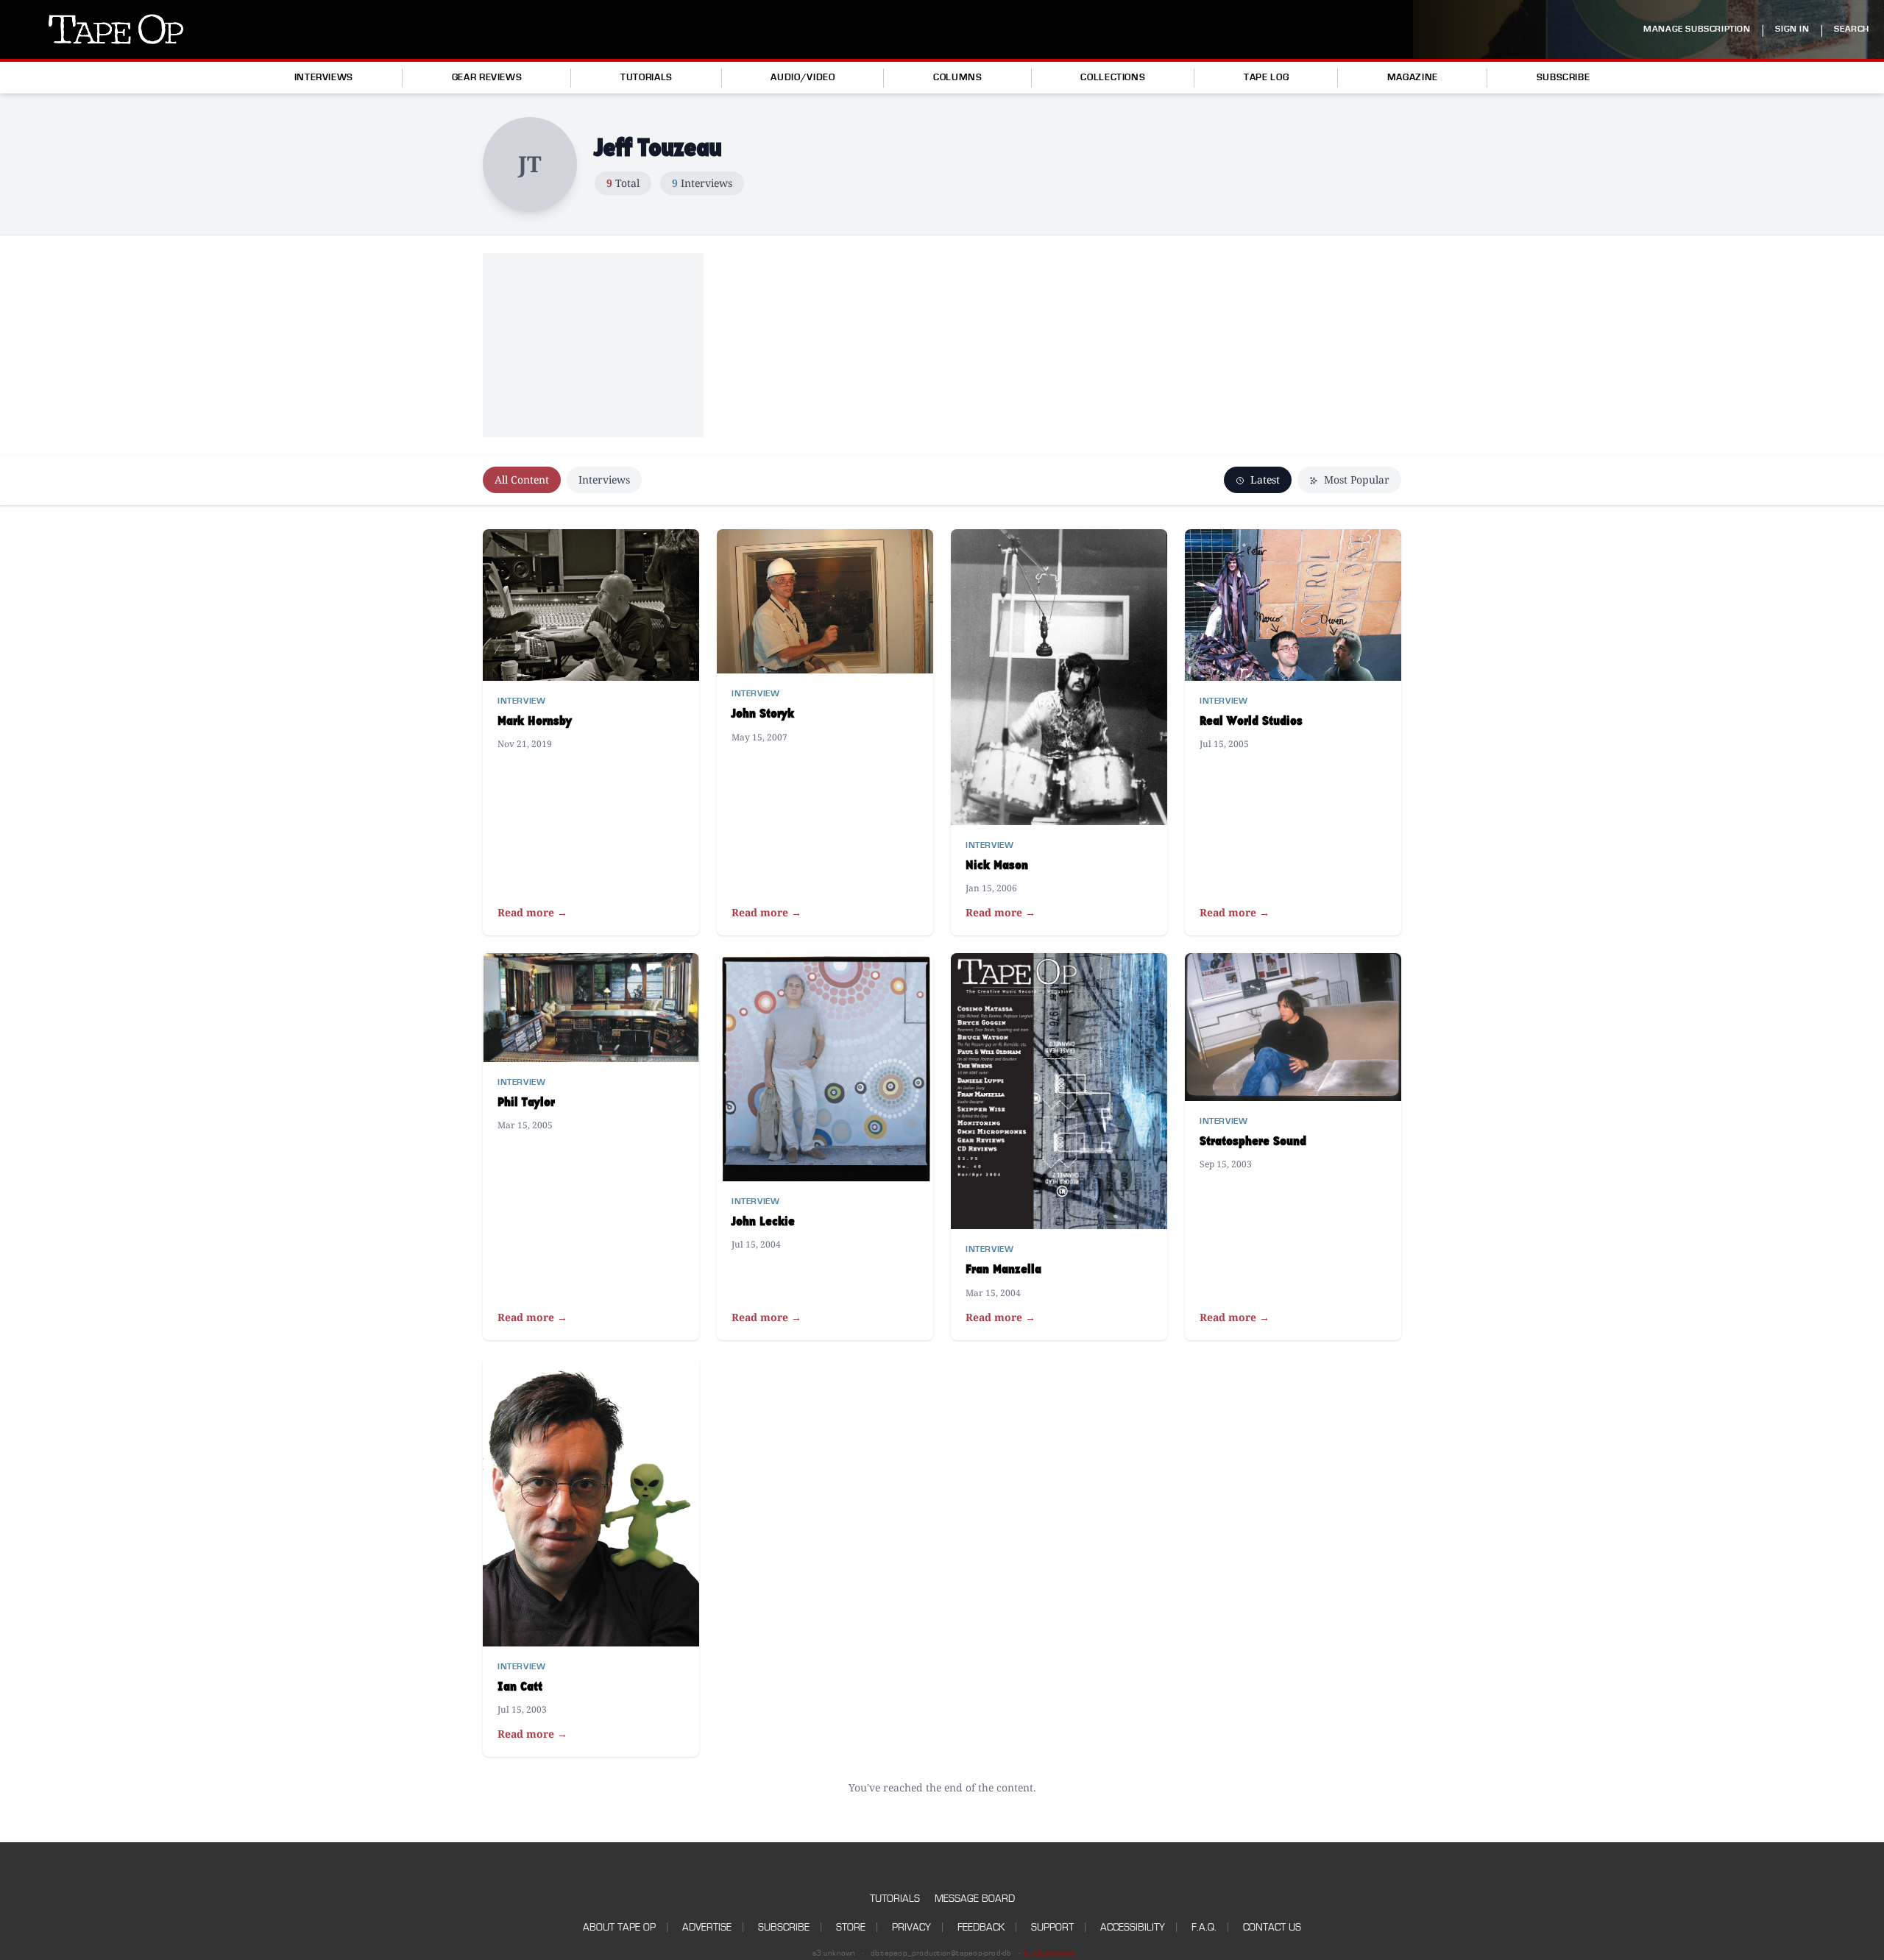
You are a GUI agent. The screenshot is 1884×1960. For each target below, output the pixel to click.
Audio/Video (803, 77)
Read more (532, 912)
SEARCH (1852, 29)
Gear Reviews (487, 77)
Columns (957, 77)
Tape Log (1266, 77)
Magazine (1413, 77)
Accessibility (1133, 1927)
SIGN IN (1792, 29)
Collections (1113, 77)
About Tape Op (619, 1927)
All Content (522, 480)
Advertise (707, 1927)
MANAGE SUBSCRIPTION (1697, 29)
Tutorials (647, 77)
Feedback (981, 1927)
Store (851, 1927)
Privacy (911, 1927)
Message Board (975, 1899)
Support (1052, 1927)
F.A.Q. (1204, 1927)
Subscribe (1563, 77)
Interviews (324, 77)
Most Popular (1355, 480)
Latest (1264, 480)
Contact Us (1272, 1927)
